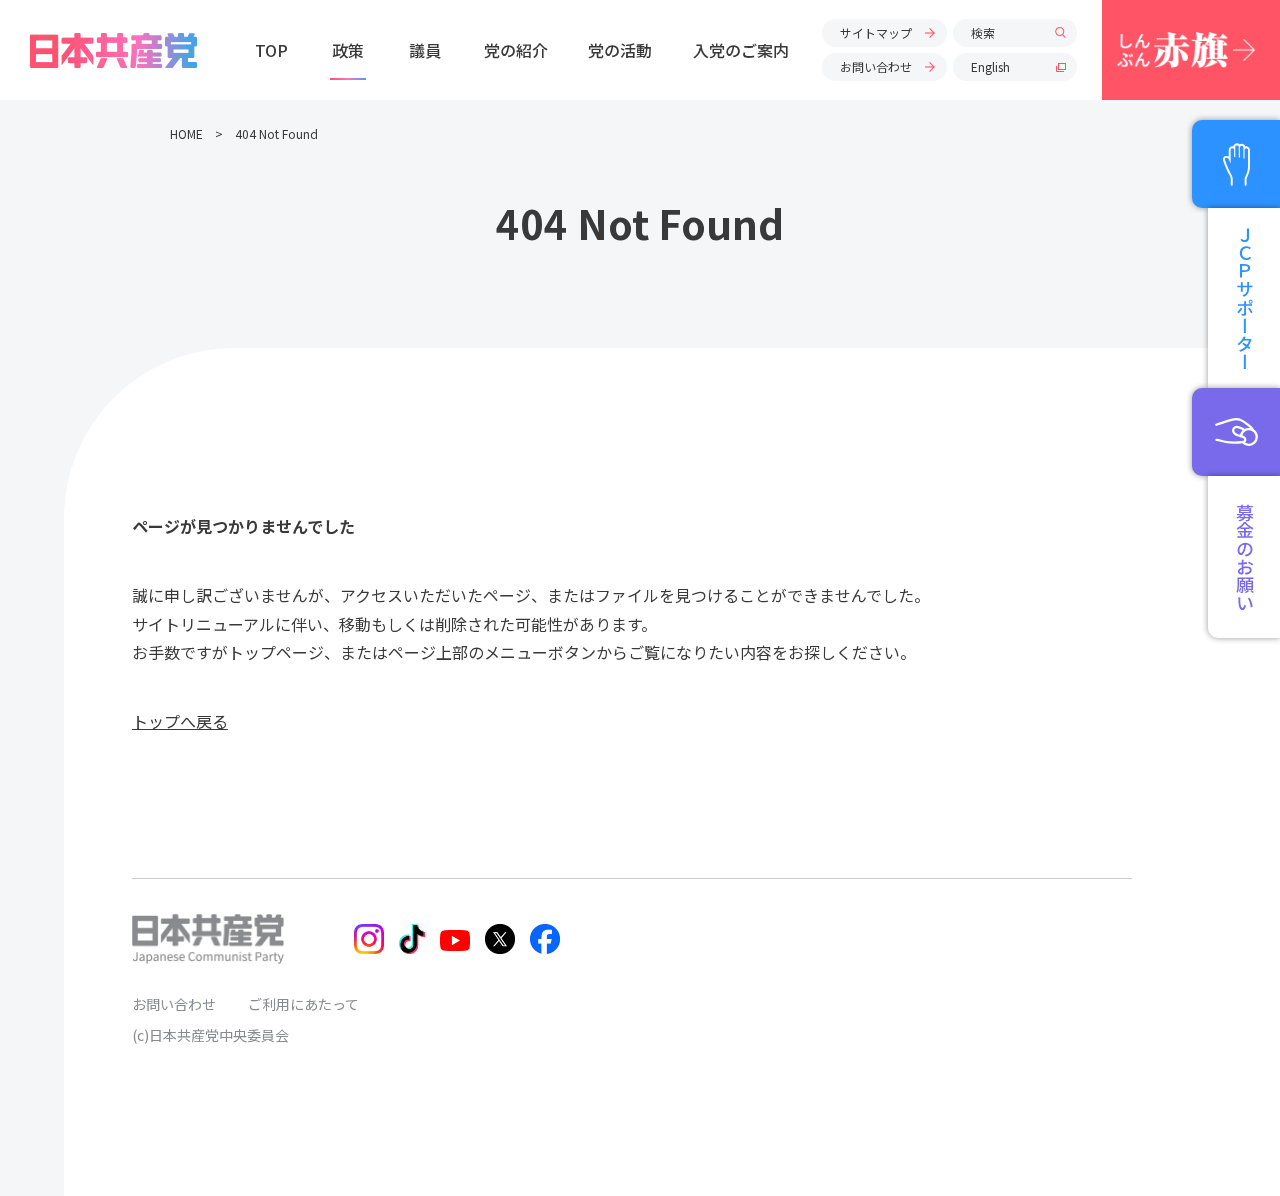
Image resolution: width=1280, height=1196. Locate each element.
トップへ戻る (180, 721)
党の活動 (620, 50)
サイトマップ (876, 32)
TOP (271, 50)
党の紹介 (516, 50)
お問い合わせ (876, 66)
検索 (983, 32)
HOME (186, 133)
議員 (425, 50)
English (990, 66)
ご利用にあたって (303, 1004)
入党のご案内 (741, 50)
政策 (348, 50)
